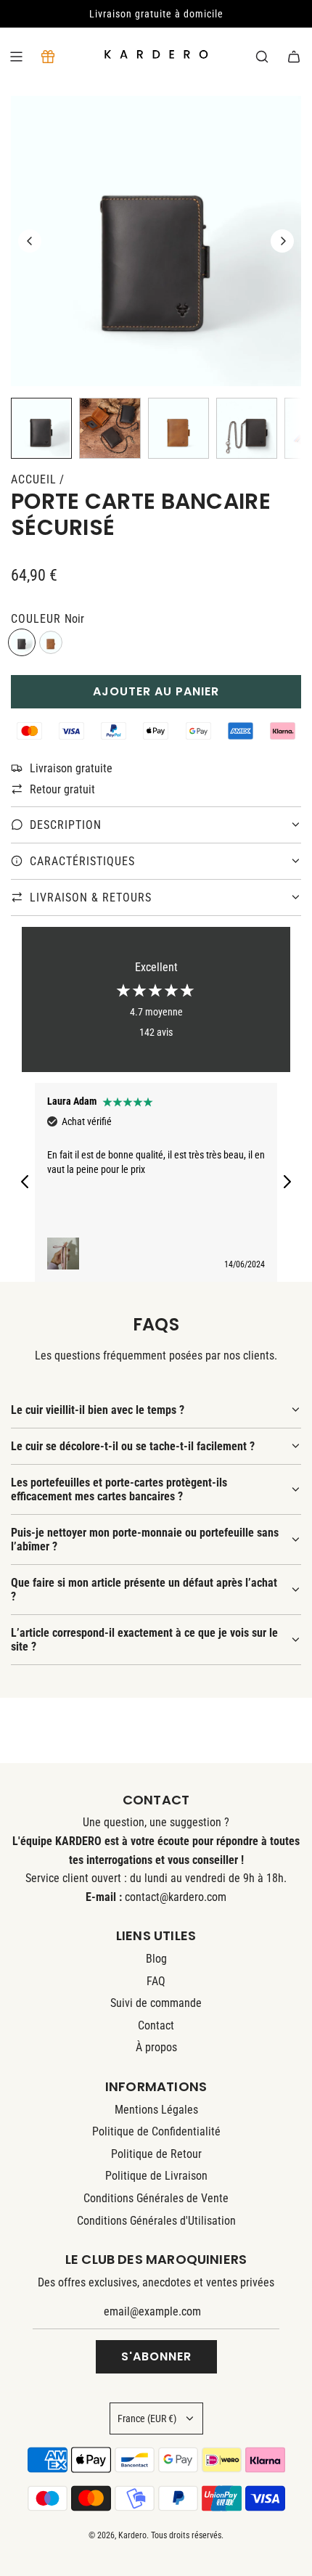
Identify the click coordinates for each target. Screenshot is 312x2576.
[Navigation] (16, 57)
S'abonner (156, 2356)
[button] (30, 241)
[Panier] (294, 57)
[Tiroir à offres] (48, 57)
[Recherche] (262, 57)
